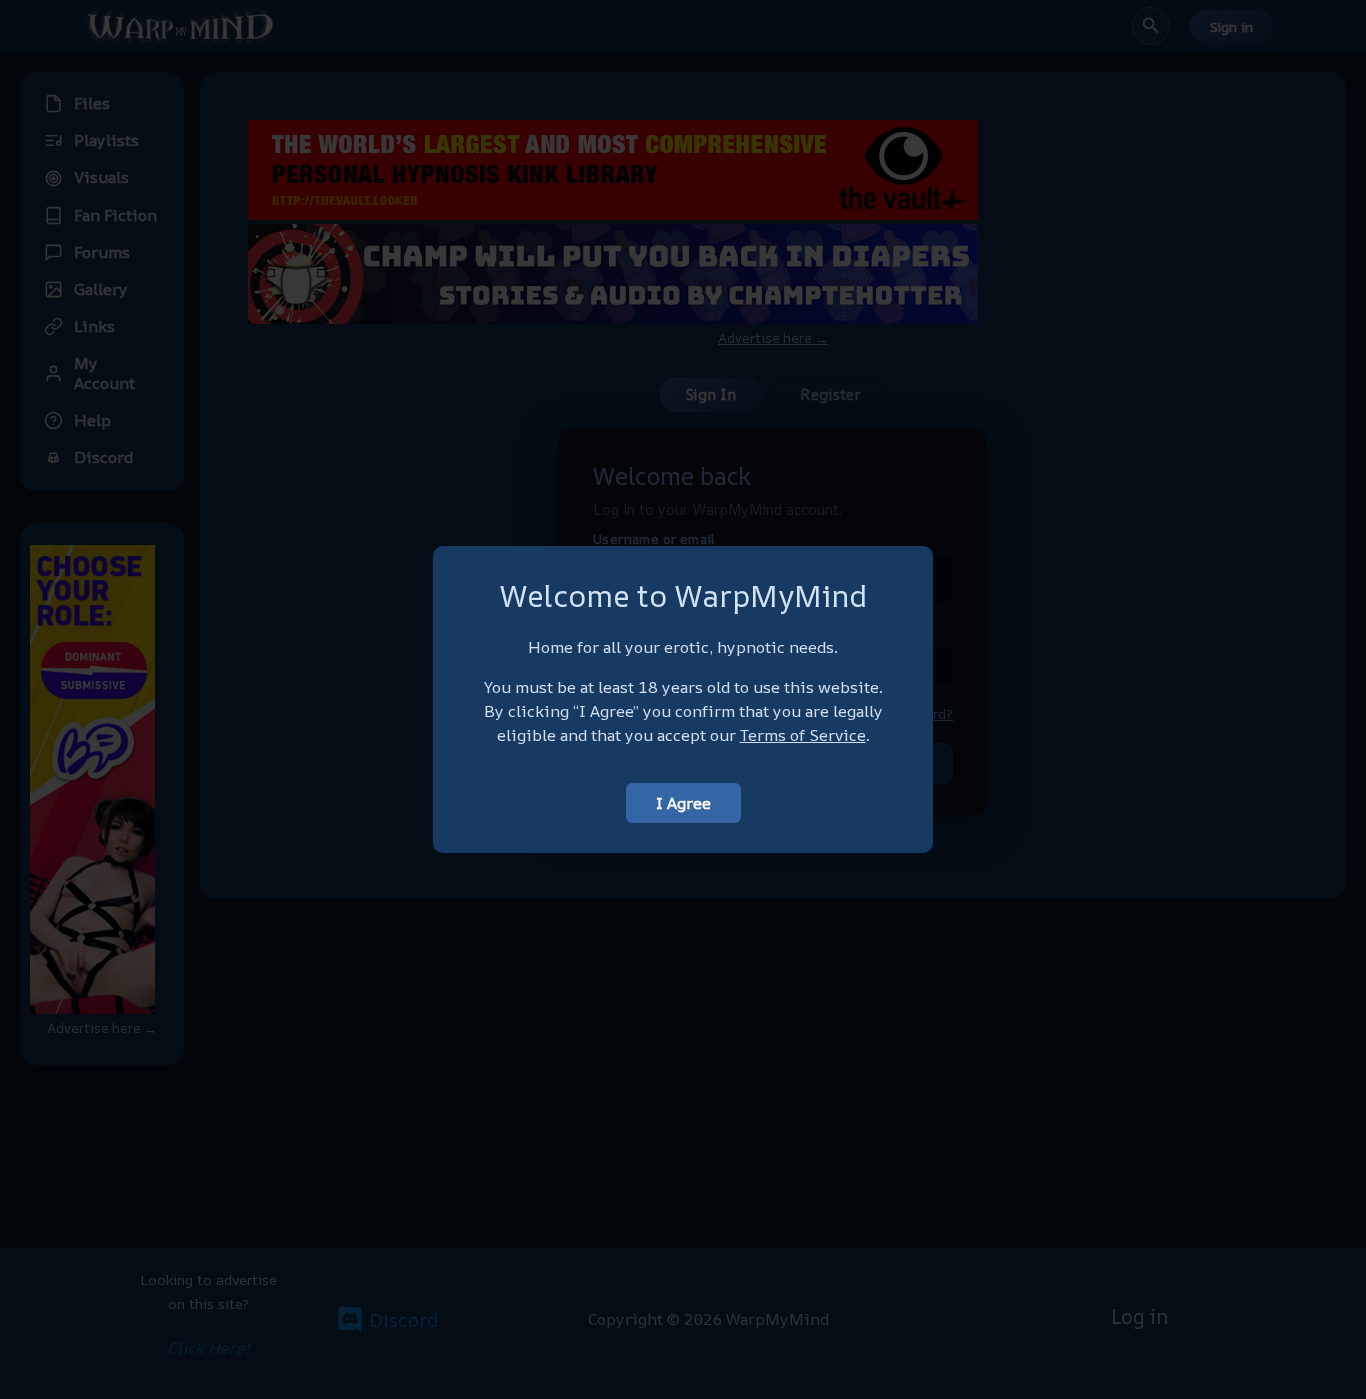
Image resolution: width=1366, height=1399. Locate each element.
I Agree (683, 803)
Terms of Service (803, 735)
